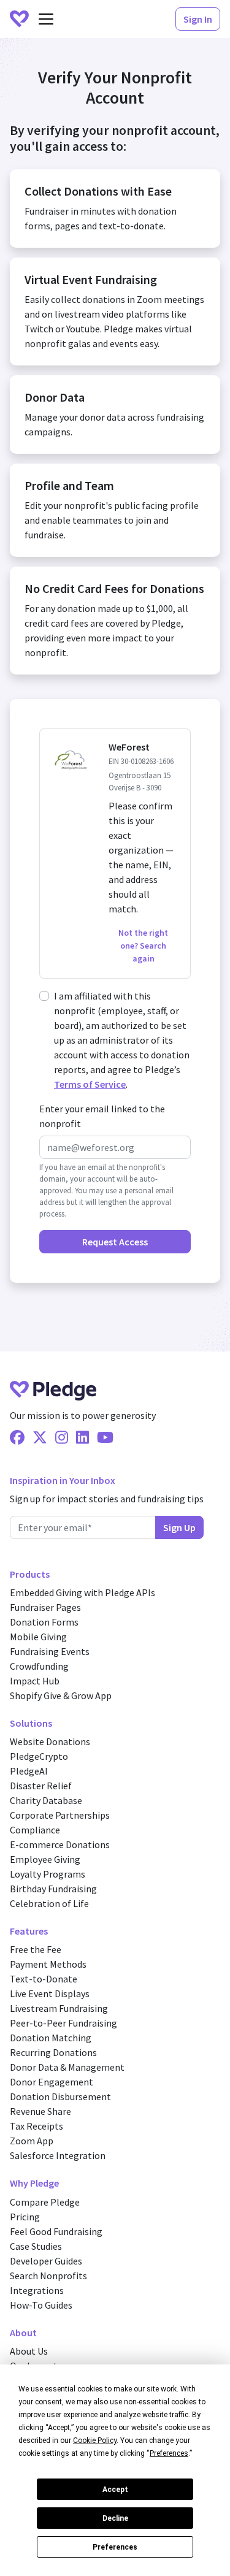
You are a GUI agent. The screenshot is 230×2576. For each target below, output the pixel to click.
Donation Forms (44, 1622)
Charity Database (46, 1800)
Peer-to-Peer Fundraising (63, 2023)
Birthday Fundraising (53, 1889)
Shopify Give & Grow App (61, 1695)
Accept (115, 2490)
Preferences (115, 2547)
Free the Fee (36, 1949)
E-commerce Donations (60, 1844)
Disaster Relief (41, 1786)
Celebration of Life (49, 1903)
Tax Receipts (36, 2126)
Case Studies (36, 2246)
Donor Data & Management (67, 2067)
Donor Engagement (52, 2082)
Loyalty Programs (48, 1874)
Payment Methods (48, 1964)
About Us (29, 2351)
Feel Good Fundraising (56, 2231)
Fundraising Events (50, 1651)
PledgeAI (29, 1771)
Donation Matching (51, 2038)
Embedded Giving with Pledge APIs (82, 1592)
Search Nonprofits (48, 2276)
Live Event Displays (50, 1993)
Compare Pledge (45, 2202)
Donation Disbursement (60, 2096)
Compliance (35, 1830)
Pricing (25, 2217)
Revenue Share (40, 2111)
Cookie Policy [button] (95, 2440)
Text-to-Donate (44, 1979)
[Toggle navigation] (46, 19)
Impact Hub (35, 1681)
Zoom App (32, 2141)
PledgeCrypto (39, 1756)
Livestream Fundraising (59, 2008)
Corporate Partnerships (60, 1815)
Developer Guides (46, 2261)
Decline (115, 2518)
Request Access (115, 1242)
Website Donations (50, 1741)
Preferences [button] (169, 2453)
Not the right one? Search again (143, 946)
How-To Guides (41, 2305)
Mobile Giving (38, 1637)
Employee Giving (45, 1859)
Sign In (198, 19)
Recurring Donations (53, 2052)
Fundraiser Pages (45, 1607)
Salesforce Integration (58, 2155)
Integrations (37, 2290)
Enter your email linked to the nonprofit (102, 1116)
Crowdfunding (39, 1666)
